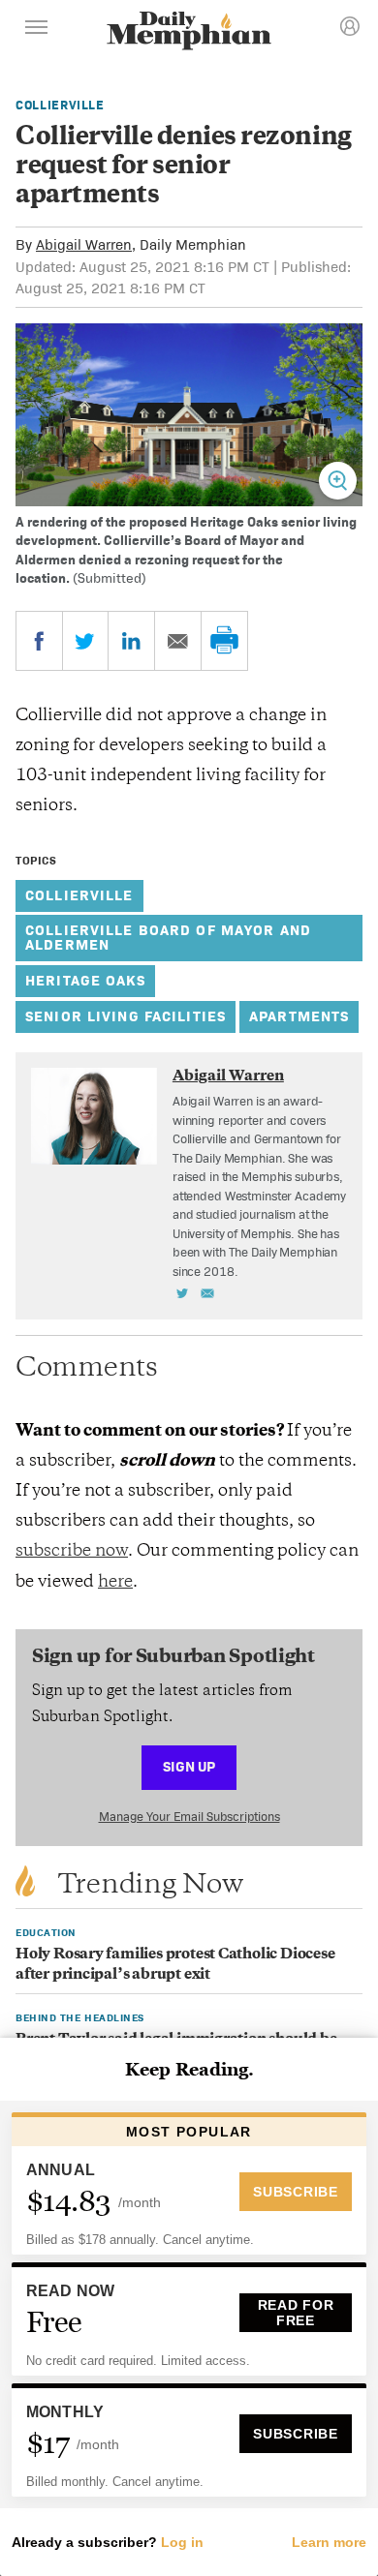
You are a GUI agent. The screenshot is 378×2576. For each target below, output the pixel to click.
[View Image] (338, 481)
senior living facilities (126, 1016)
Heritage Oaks (85, 980)
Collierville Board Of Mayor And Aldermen (168, 937)
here (115, 1583)
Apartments (299, 1016)
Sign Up (189, 1766)
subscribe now (72, 1552)
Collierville (60, 105)
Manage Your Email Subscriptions (189, 1817)
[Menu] (37, 30)
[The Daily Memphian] (189, 32)
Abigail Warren (84, 244)
